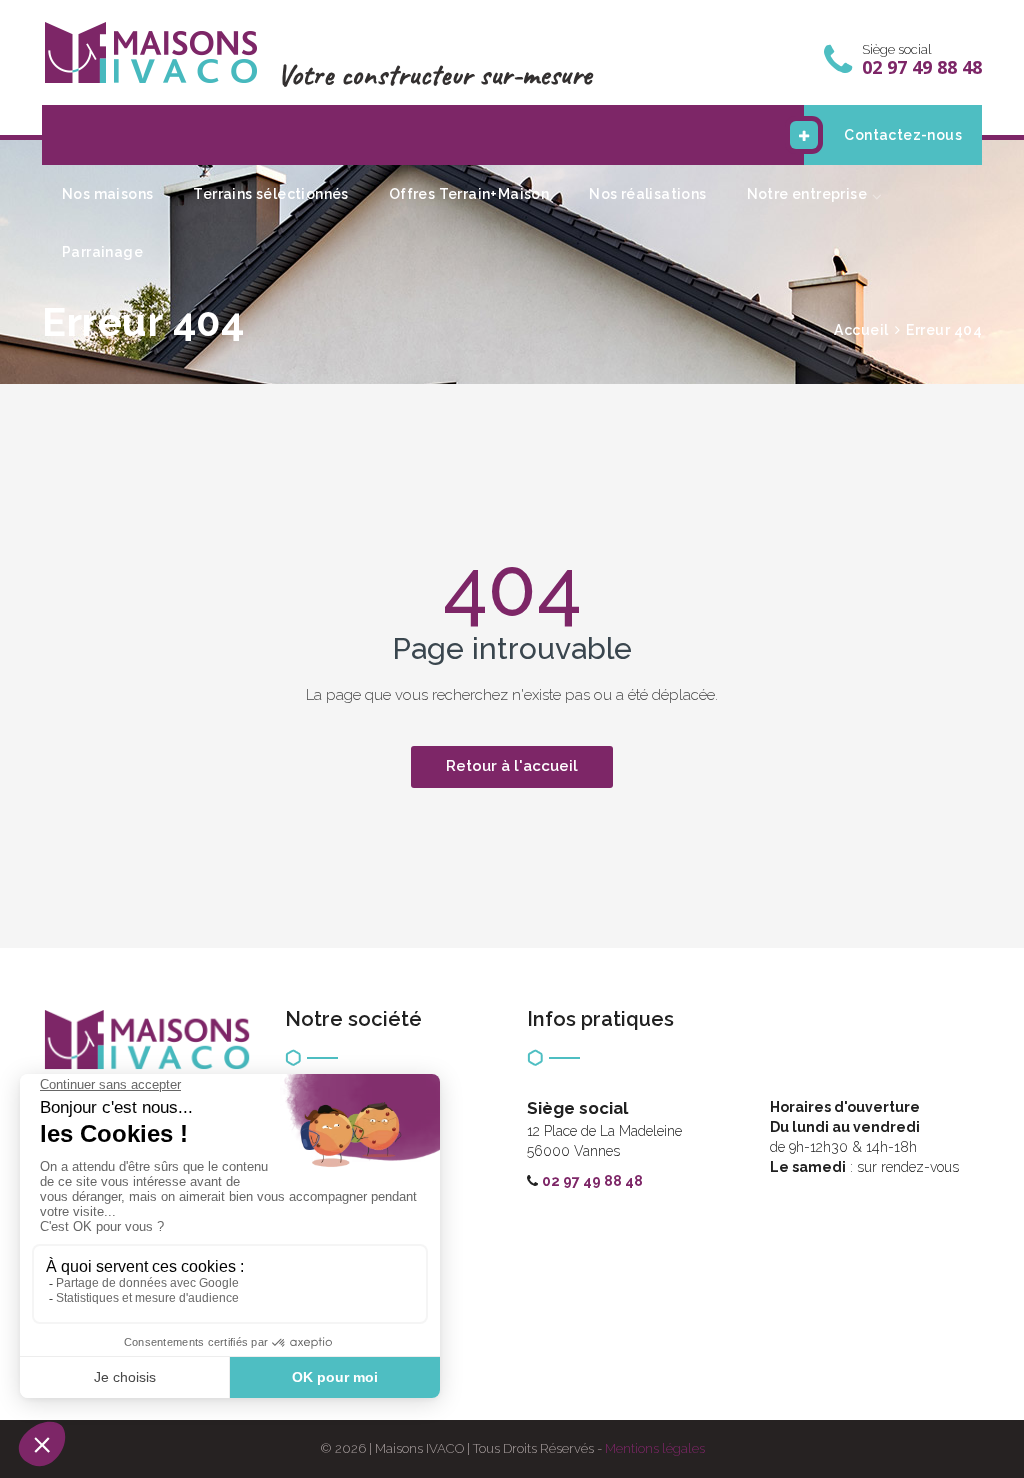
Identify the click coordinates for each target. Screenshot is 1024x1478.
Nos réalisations (647, 194)
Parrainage (102, 252)
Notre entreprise (807, 194)
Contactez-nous (903, 135)
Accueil (861, 330)
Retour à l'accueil (512, 766)
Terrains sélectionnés (270, 194)
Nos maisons (107, 194)
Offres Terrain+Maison (469, 194)
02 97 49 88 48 (592, 1181)
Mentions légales (655, 1448)
